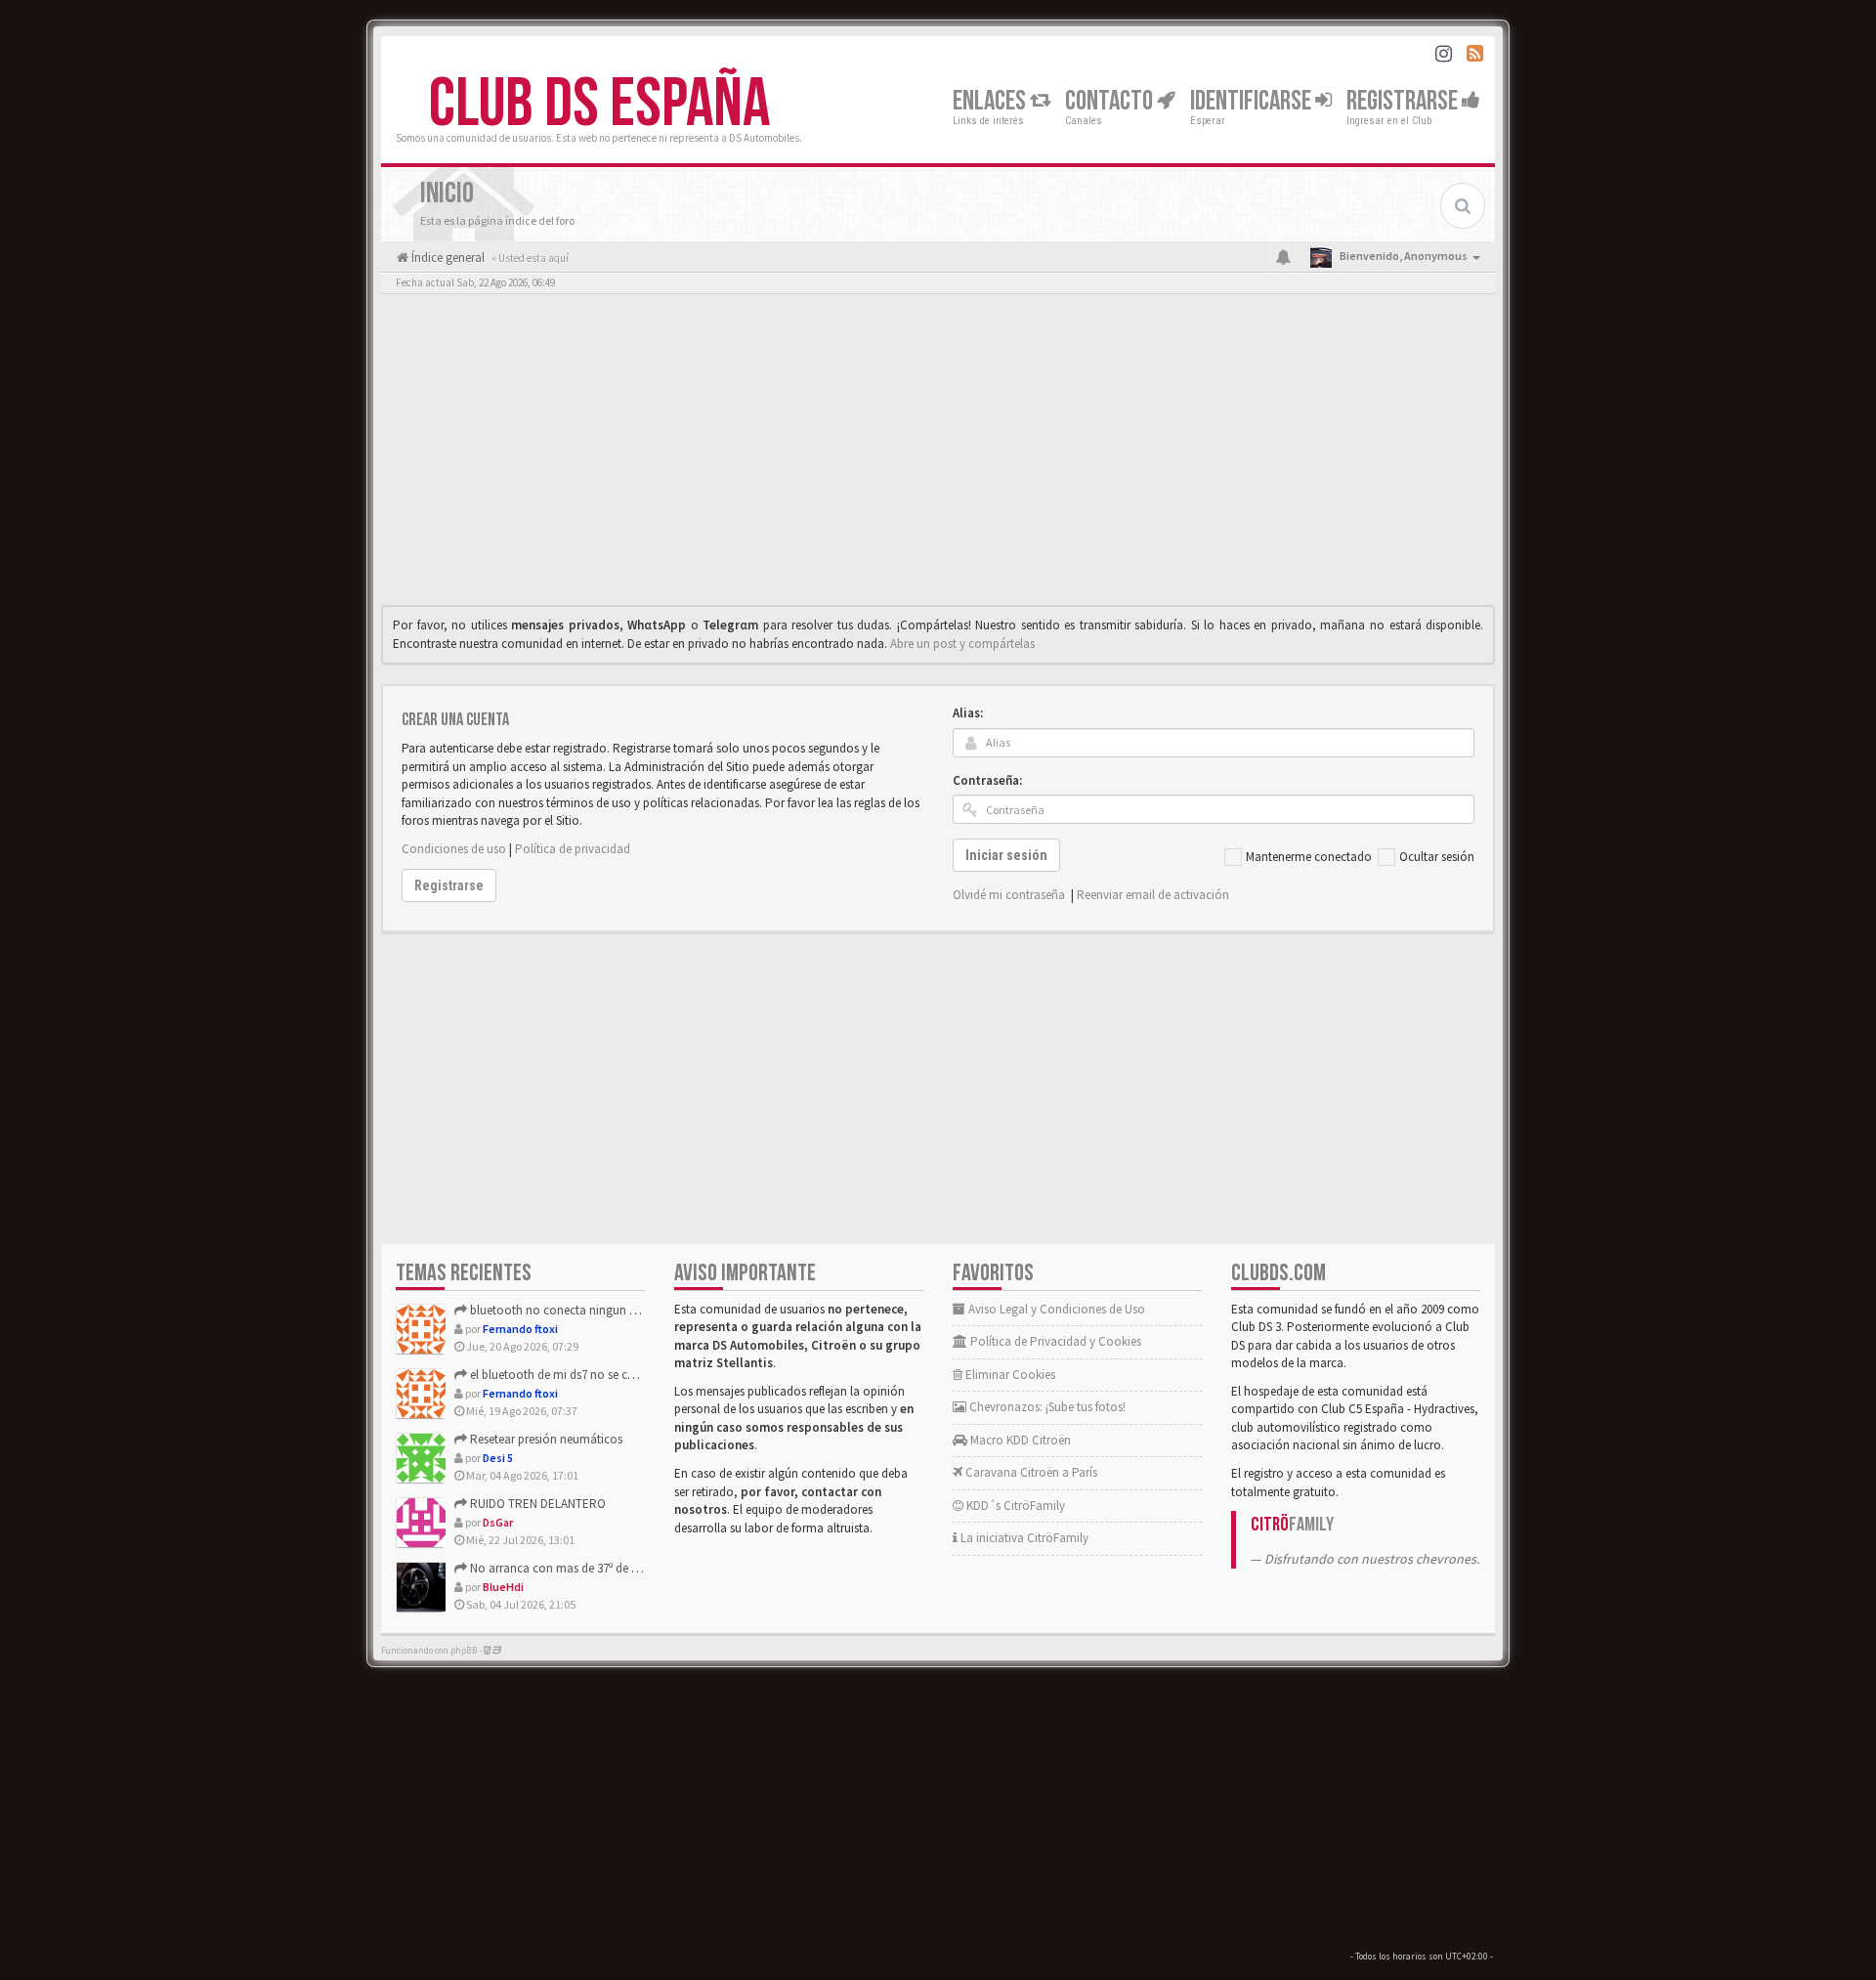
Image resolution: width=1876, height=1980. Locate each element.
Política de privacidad (573, 849)
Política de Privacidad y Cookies (1054, 1341)
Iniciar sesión (1006, 855)
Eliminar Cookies (1009, 1375)
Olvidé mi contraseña (1009, 895)
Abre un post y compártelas (962, 644)
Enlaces (991, 101)
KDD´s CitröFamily (1014, 1506)
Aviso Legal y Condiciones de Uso (1055, 1309)
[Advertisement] (938, 454)
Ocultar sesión (1437, 857)
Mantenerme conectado (1309, 857)
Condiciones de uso (454, 849)
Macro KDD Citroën (1019, 1440)
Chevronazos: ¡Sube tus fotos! (1046, 1407)
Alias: (968, 713)
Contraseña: (987, 780)
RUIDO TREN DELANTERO (536, 1504)
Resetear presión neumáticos (545, 1439)
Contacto (1111, 101)
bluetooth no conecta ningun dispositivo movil (594, 1310)
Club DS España (599, 105)
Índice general (447, 258)
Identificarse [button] (1253, 101)
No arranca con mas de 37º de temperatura (582, 1568)
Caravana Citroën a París (1030, 1472)
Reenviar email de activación (1153, 895)
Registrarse (1404, 101)
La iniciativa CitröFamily (1023, 1538)
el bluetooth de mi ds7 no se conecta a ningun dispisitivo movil (635, 1375)
